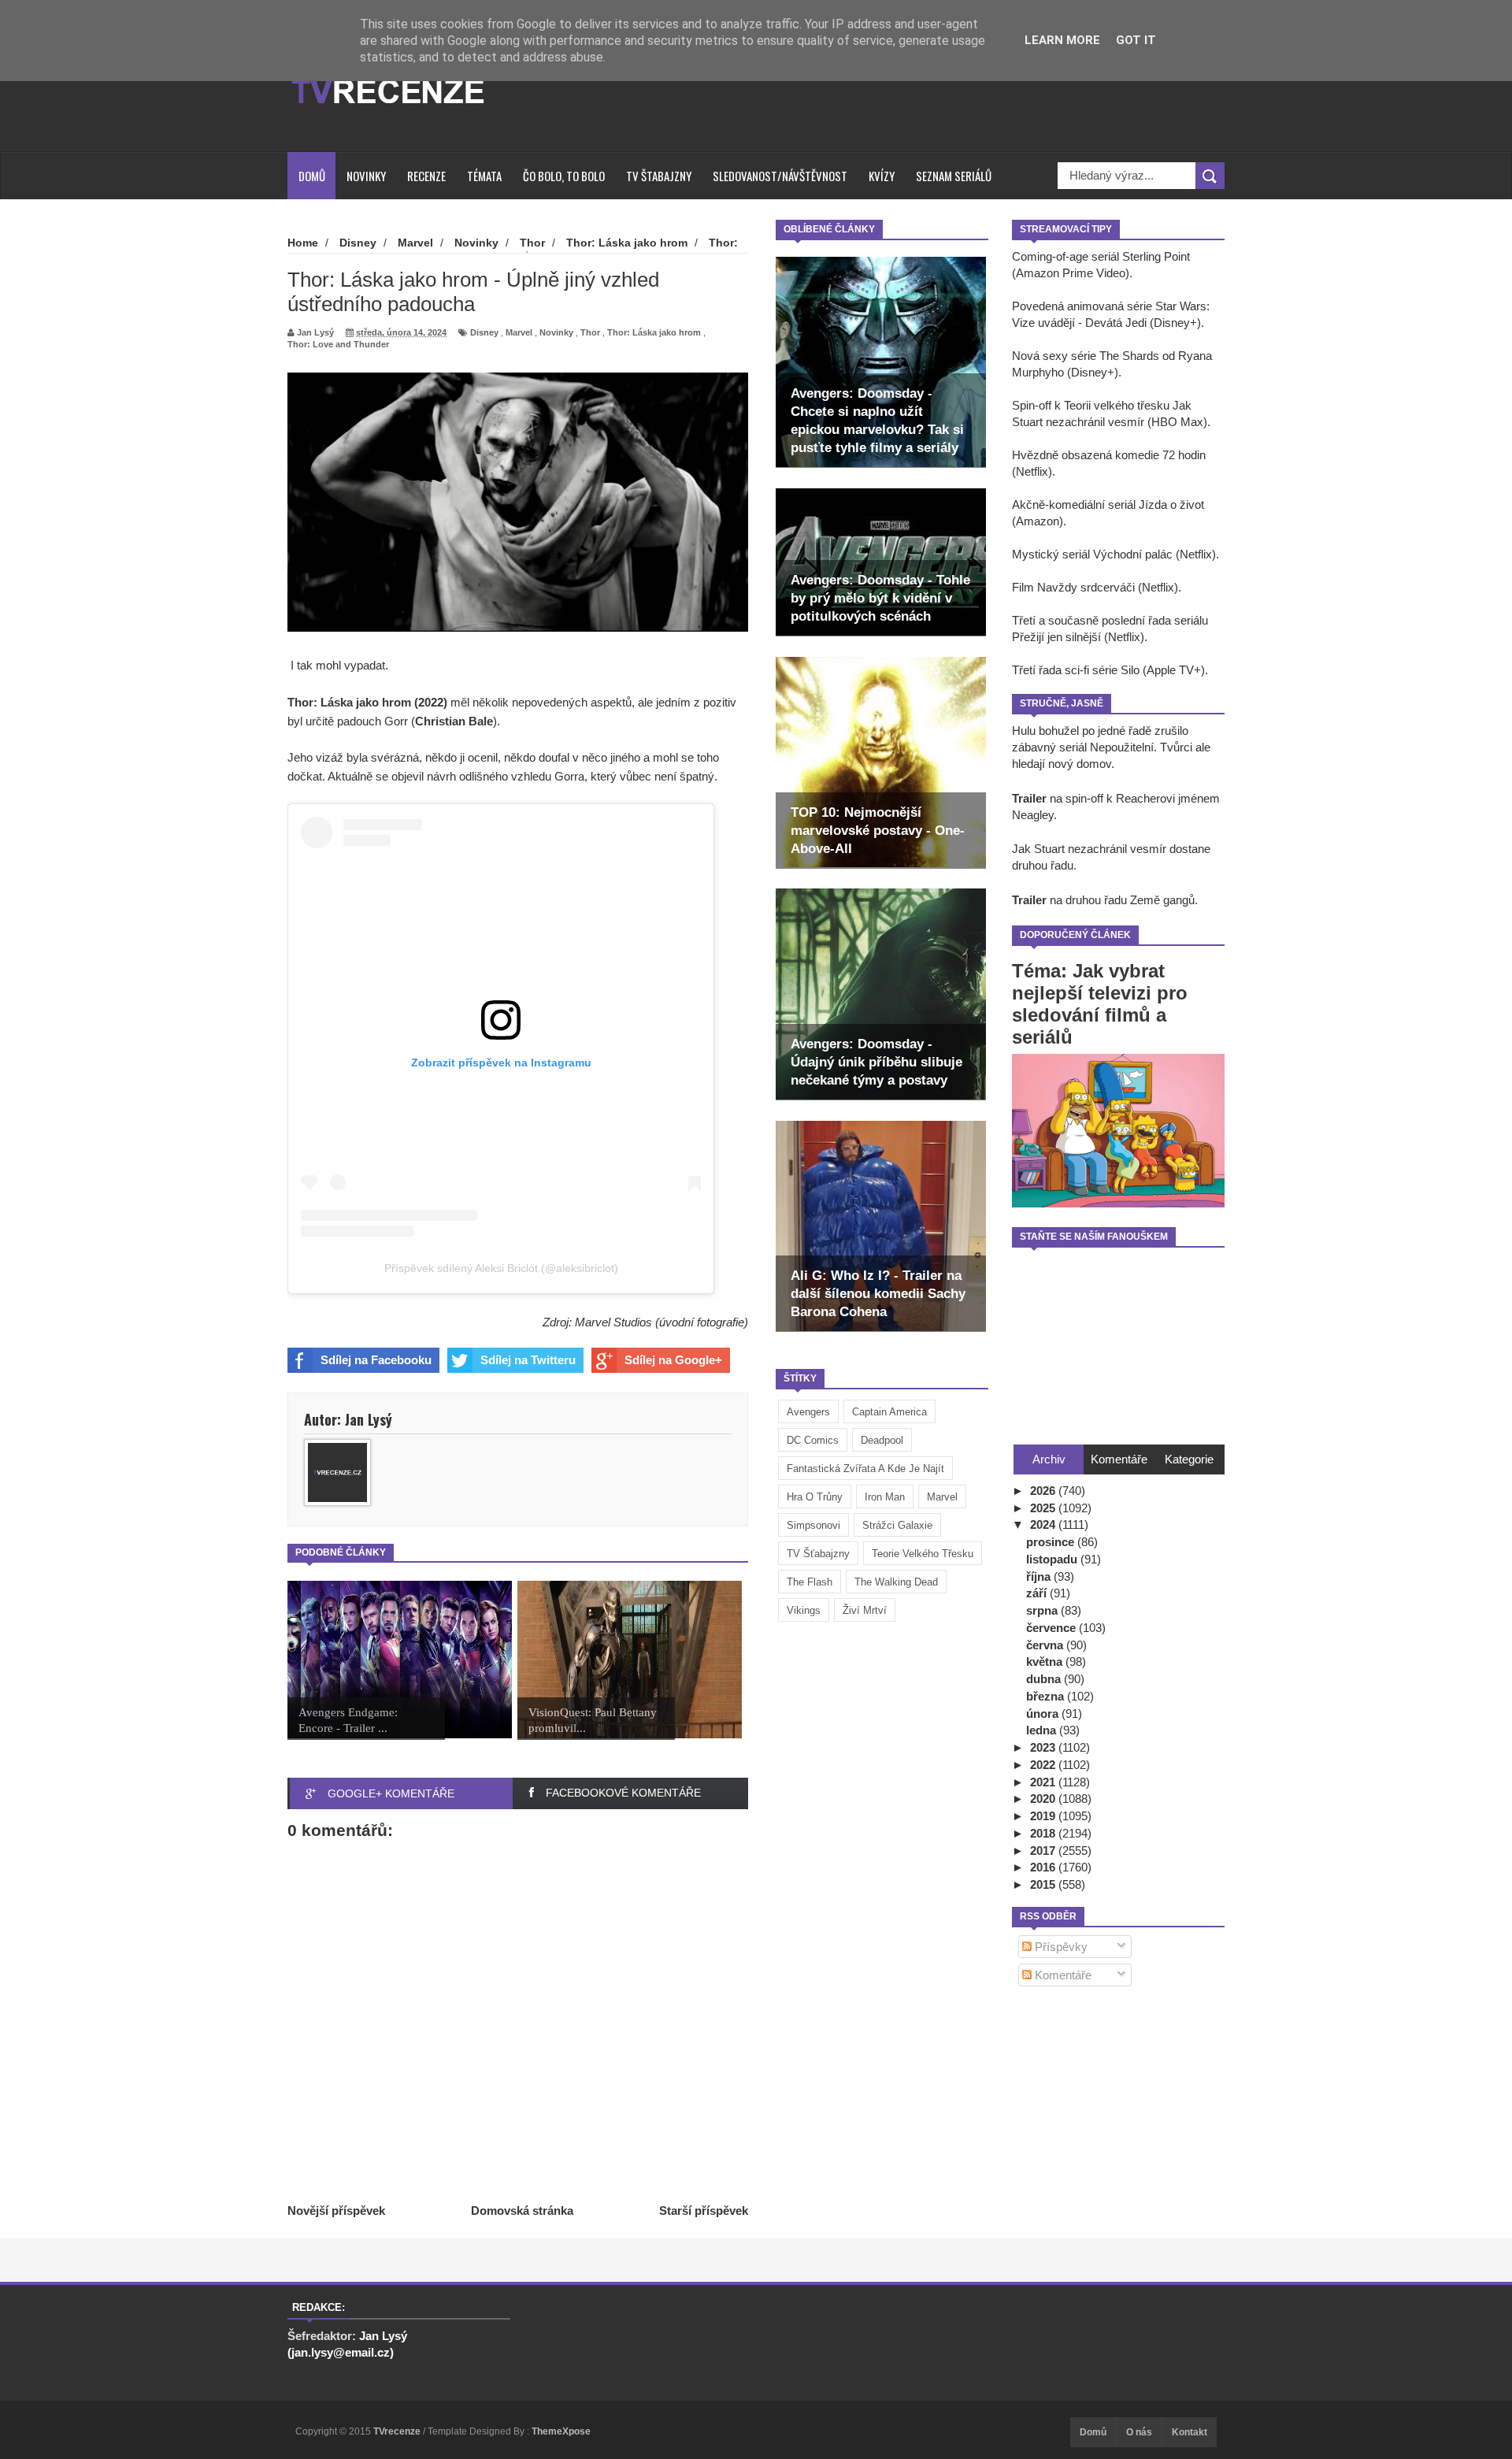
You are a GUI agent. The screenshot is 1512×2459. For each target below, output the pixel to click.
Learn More (1062, 40)
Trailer (1029, 798)
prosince (1052, 1542)
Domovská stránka (522, 2211)
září (1038, 1593)
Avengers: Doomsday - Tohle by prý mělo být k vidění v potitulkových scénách (880, 598)
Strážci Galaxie (897, 1525)
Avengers (808, 1412)
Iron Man (885, 1497)
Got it (1136, 40)
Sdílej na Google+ (673, 1360)
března (1047, 1696)
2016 (1044, 1867)
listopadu (1053, 1559)
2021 (1044, 1782)
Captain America (889, 1412)
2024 (1044, 1524)
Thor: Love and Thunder (338, 344)
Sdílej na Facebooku (376, 1360)
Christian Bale (454, 721)
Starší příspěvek (704, 2211)
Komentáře (1062, 1975)
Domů (312, 176)
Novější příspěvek (336, 2211)
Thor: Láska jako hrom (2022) (367, 702)
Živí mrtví (865, 1610)
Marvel (942, 1497)
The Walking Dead (896, 1582)
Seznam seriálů (954, 176)
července (1052, 1628)
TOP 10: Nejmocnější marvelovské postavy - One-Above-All (878, 831)
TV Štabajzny (659, 176)
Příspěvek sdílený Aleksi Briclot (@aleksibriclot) (501, 1268)
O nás (1139, 2432)
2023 (1044, 1747)
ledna (1043, 1730)
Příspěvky (1060, 1947)
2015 (1044, 1884)
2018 (1044, 1833)
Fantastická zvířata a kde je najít (865, 1469)
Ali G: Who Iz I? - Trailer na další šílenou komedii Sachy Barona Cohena (878, 1294)
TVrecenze (398, 2431)
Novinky (366, 176)
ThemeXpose (561, 2431)
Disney (484, 332)
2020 (1044, 1799)
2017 (1044, 1851)
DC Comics (813, 1440)
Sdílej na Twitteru (528, 1360)
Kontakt (1190, 2432)
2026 (1044, 1491)
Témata (484, 176)
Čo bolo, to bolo (564, 176)
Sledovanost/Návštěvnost (780, 176)
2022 (1044, 1765)
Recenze (426, 176)
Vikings (804, 1610)
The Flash (810, 1582)
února (1044, 1714)
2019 (1044, 1816)
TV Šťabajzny (818, 1554)
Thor (590, 332)
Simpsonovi (813, 1525)
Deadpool (882, 1440)
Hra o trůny (815, 1497)
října (1040, 1576)
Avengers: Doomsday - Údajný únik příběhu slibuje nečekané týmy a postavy (876, 1062)
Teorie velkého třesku (923, 1554)
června (1046, 1645)
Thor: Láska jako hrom (654, 332)
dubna (1045, 1679)
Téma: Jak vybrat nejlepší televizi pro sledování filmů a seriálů (1100, 1004)
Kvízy (882, 176)
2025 (1044, 1508)
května (1046, 1662)
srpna (1043, 1610)
